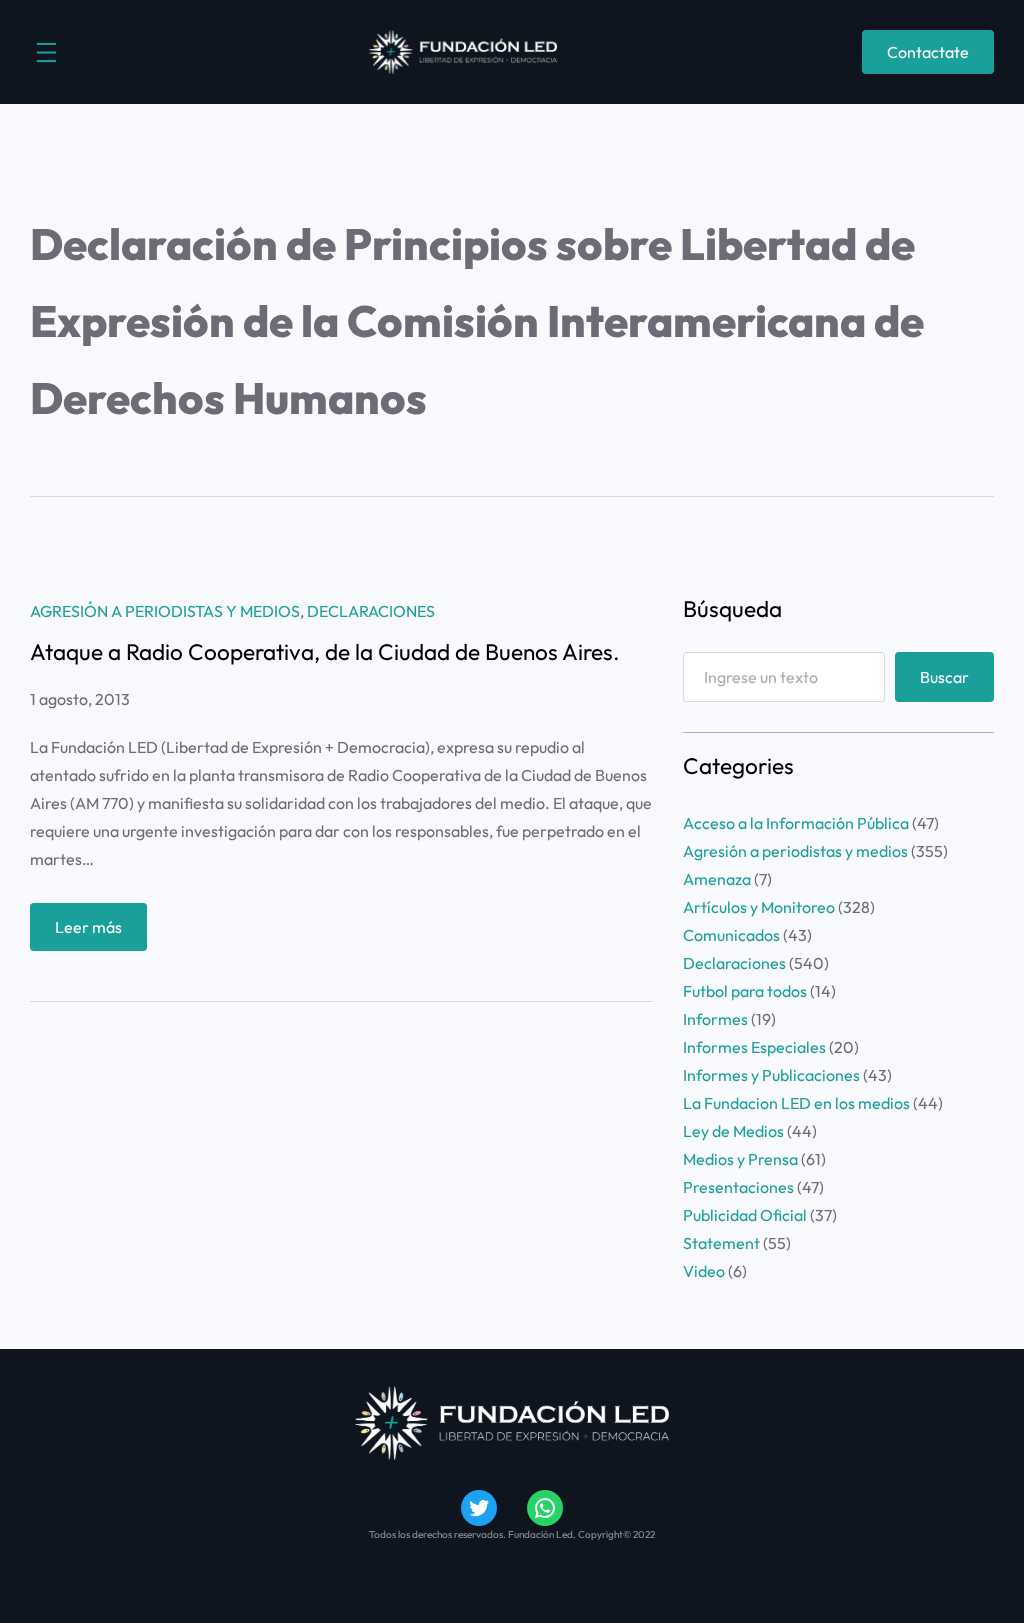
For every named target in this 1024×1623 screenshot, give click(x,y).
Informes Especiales (754, 1047)
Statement (721, 1243)
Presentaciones (738, 1187)
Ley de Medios (733, 1131)
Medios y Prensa (740, 1159)
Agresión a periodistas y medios (165, 611)
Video (704, 1271)
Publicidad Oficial (745, 1215)
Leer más (101, 933)
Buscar (944, 677)
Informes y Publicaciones (771, 1075)
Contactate (928, 52)
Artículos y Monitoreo (759, 907)
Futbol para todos (745, 991)
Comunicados (731, 935)
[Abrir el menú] (46, 52)
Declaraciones (371, 611)
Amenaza (717, 879)
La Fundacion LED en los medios (796, 1103)
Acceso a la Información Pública (796, 823)
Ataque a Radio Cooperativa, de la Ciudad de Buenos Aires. (325, 652)
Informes (715, 1019)
